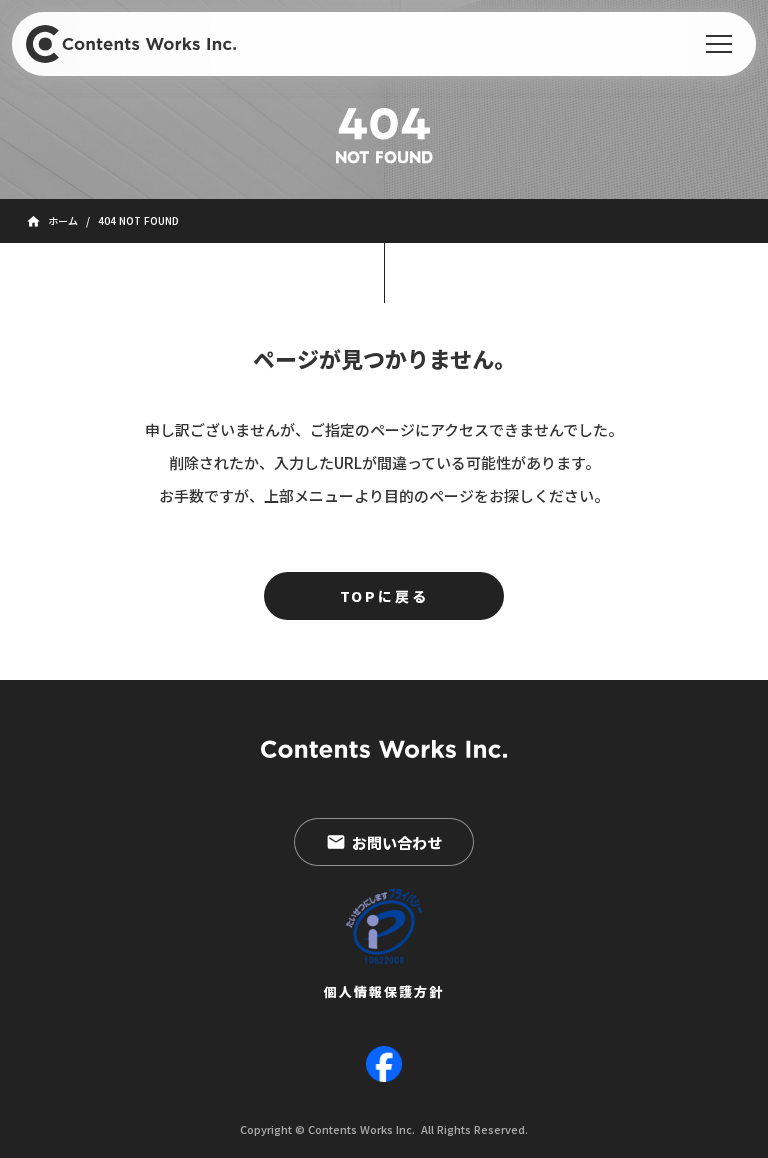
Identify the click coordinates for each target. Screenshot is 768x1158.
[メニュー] (719, 44)
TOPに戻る (384, 596)
